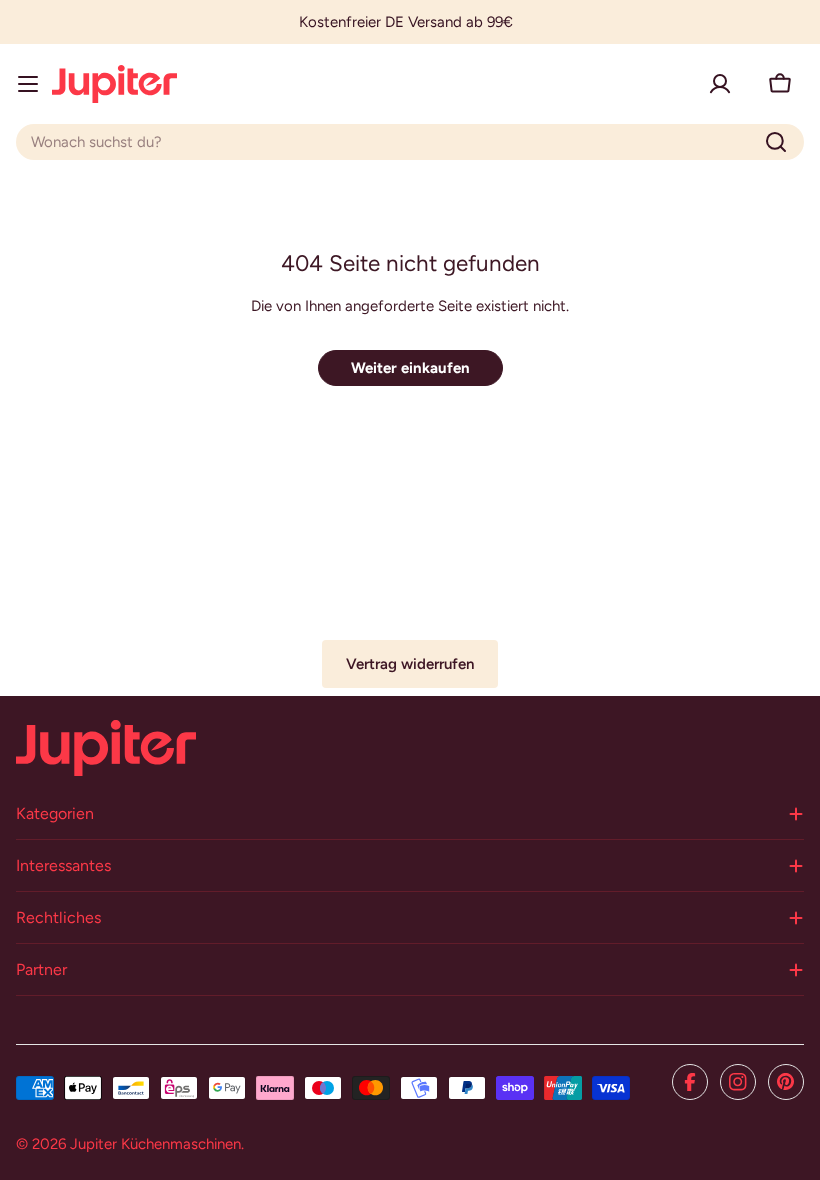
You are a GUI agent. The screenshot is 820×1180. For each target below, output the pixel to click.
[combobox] (410, 142)
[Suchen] (776, 142)
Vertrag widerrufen (410, 664)
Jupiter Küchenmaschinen (155, 1144)
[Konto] (720, 84)
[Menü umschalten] (28, 84)
